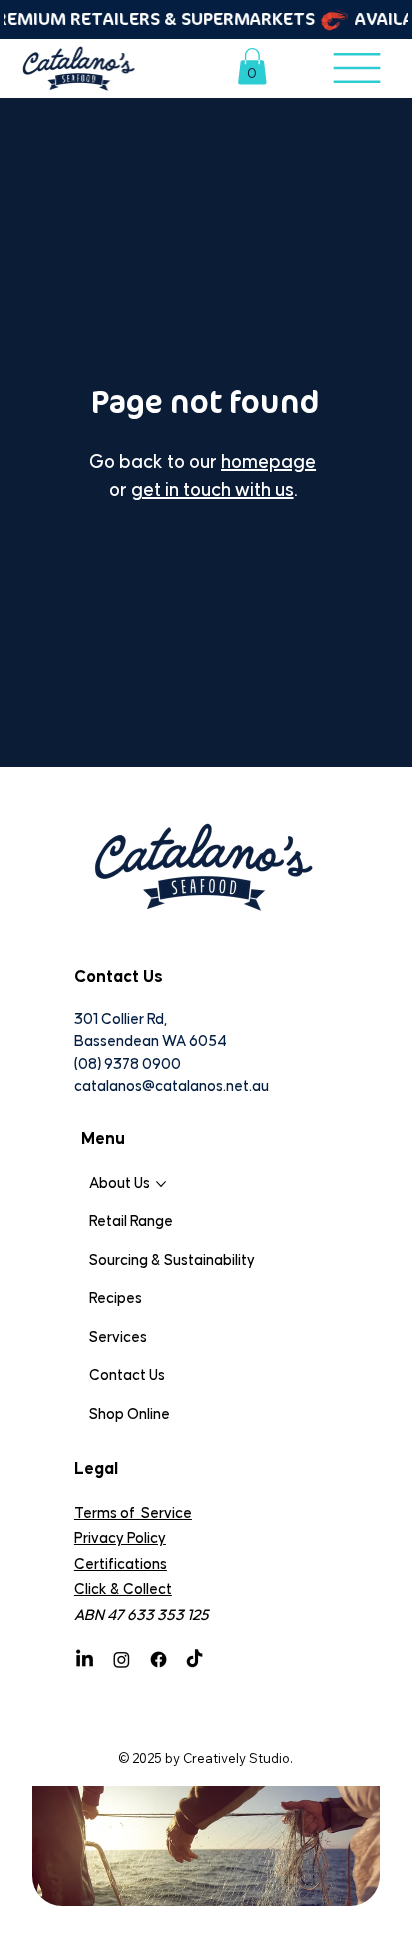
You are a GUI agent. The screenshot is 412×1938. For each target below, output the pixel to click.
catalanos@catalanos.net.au (171, 1086)
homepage (268, 462)
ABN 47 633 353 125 (141, 1615)
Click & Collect (123, 1589)
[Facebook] (158, 1659)
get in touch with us (212, 490)
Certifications (120, 1564)
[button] (252, 66)
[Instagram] (121, 1659)
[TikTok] (194, 1659)
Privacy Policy (120, 1538)
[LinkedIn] (84, 1659)
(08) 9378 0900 (127, 1064)
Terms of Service (133, 1513)
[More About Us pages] (161, 1184)
